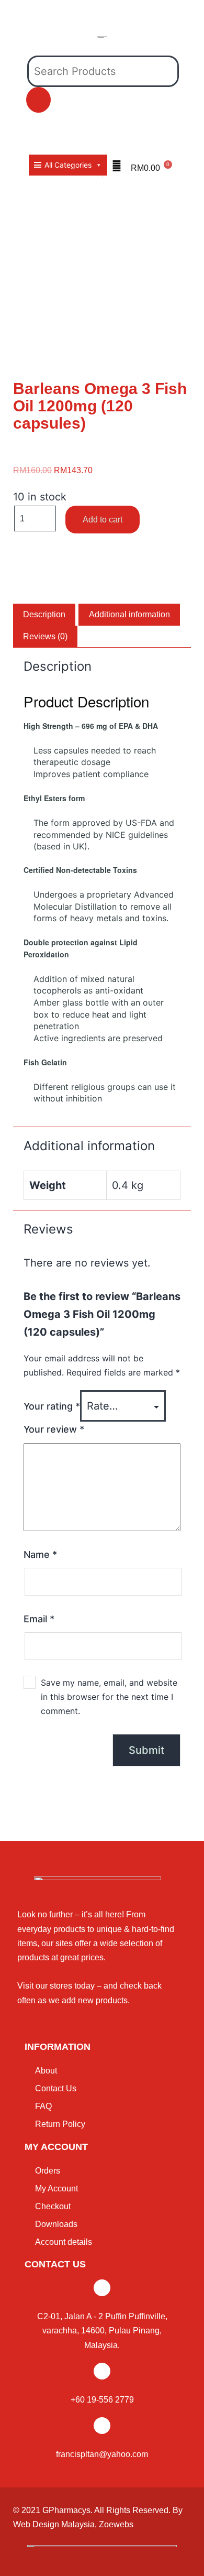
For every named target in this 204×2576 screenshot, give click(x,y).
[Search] (38, 100)
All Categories (68, 165)
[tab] (44, 615)
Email (39, 1619)
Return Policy (60, 2124)
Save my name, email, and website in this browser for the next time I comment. (109, 1697)
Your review (54, 1429)
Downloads (56, 2224)
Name (40, 1554)
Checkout (53, 2206)
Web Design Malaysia (54, 2524)
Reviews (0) (45, 636)
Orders (48, 2171)
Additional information (129, 614)
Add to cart (103, 520)
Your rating (52, 1406)
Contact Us (56, 2088)
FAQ (43, 2106)
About (46, 2071)
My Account (56, 2188)
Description (44, 614)
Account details (64, 2242)
